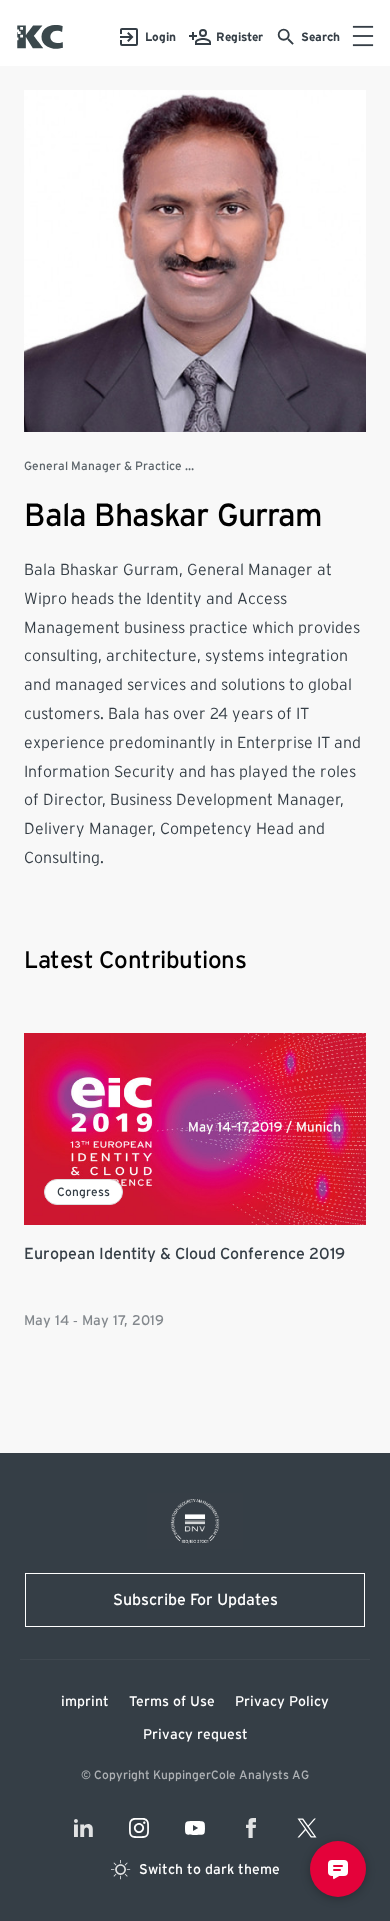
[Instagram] (139, 1828)
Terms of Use (172, 1702)
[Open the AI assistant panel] (338, 1869)
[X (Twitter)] (307, 1828)
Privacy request (195, 1735)
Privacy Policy (282, 1702)
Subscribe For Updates (195, 1600)
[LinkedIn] (83, 1828)
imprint (85, 1702)
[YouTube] (195, 1828)
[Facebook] (251, 1828)
